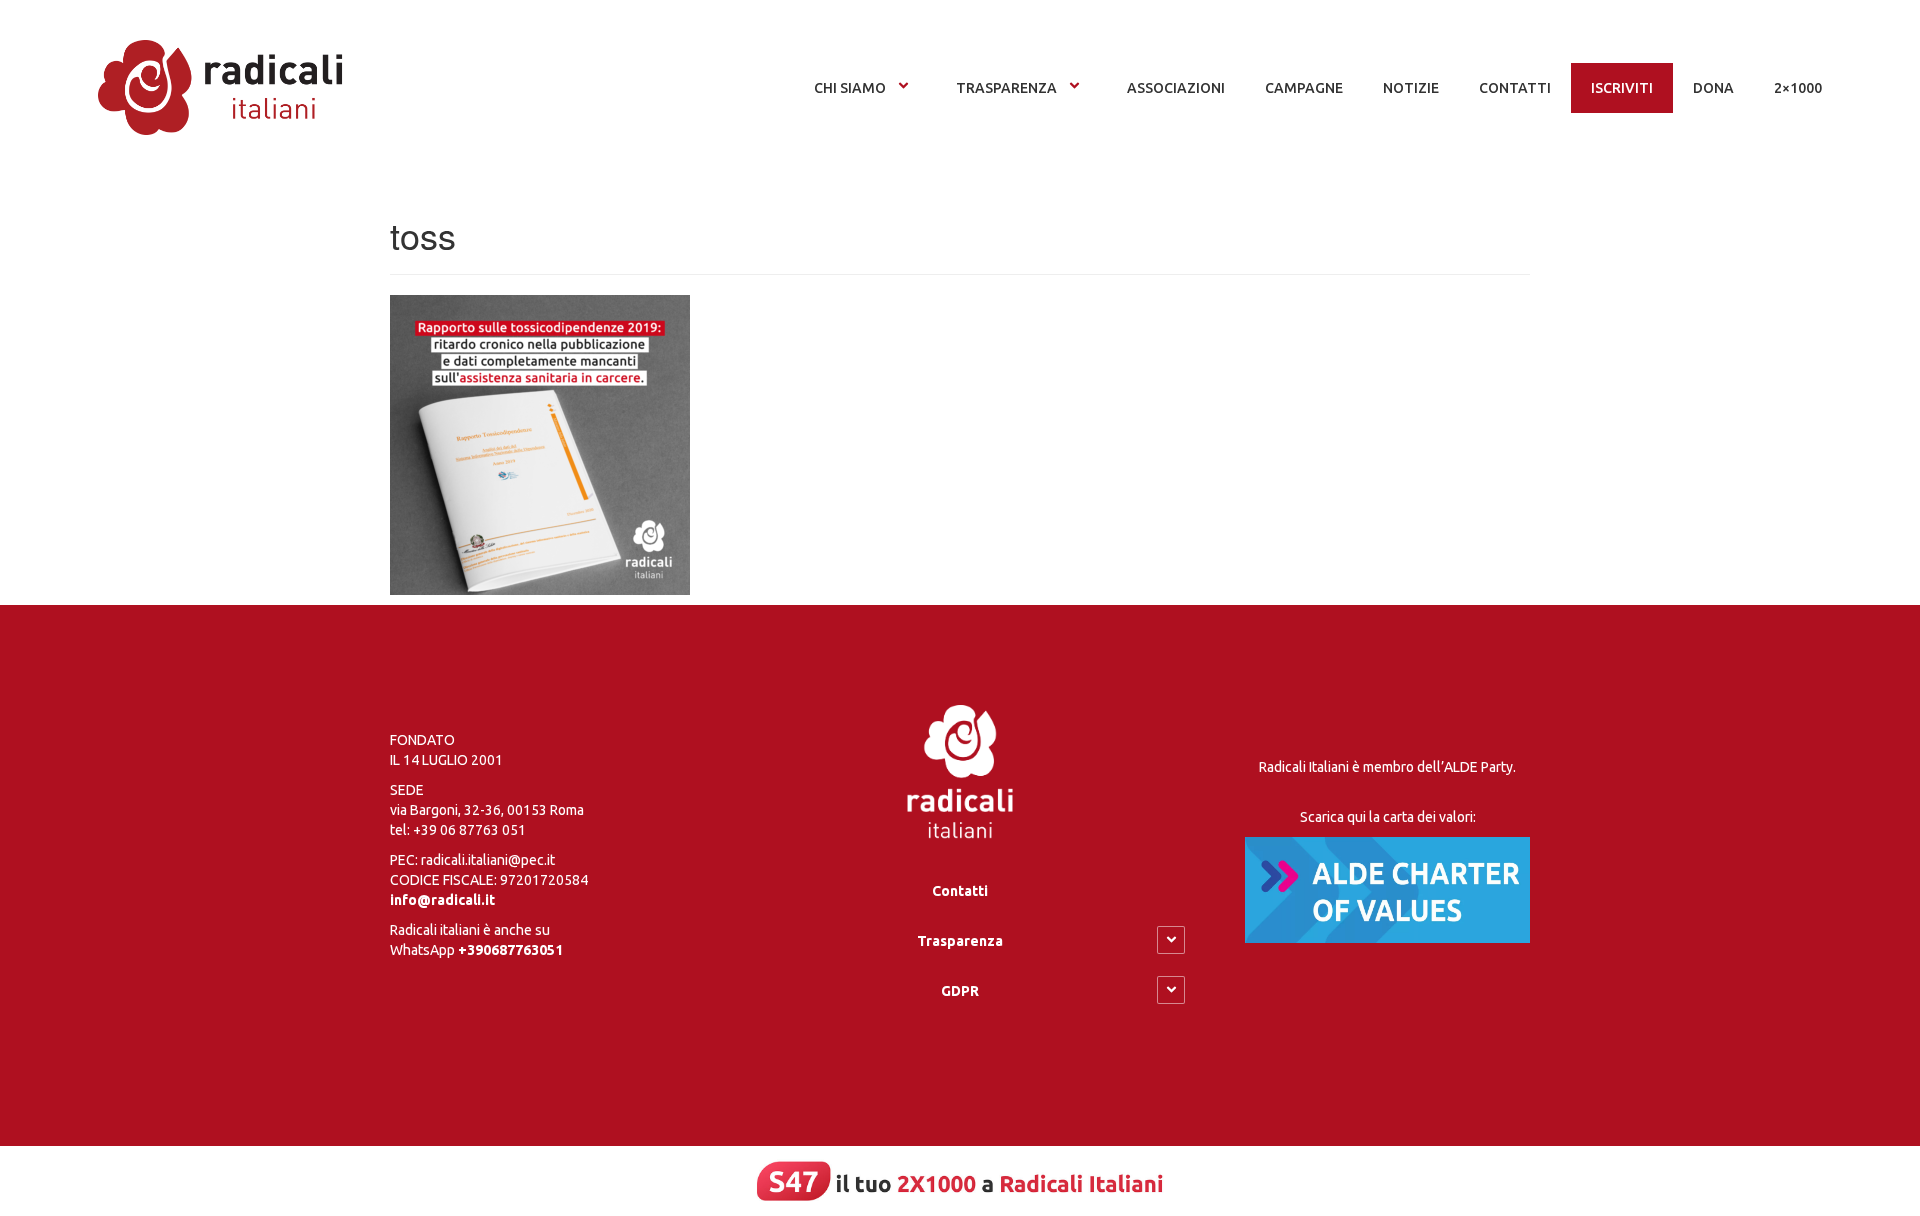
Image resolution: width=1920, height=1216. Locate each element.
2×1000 (1798, 88)
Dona (1713, 88)
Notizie (1411, 88)
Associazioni (1176, 88)
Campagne (1304, 88)
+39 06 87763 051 (469, 830)
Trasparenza (1006, 88)
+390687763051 (510, 950)
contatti (1515, 88)
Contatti (960, 891)
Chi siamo (850, 88)
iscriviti (1622, 88)
